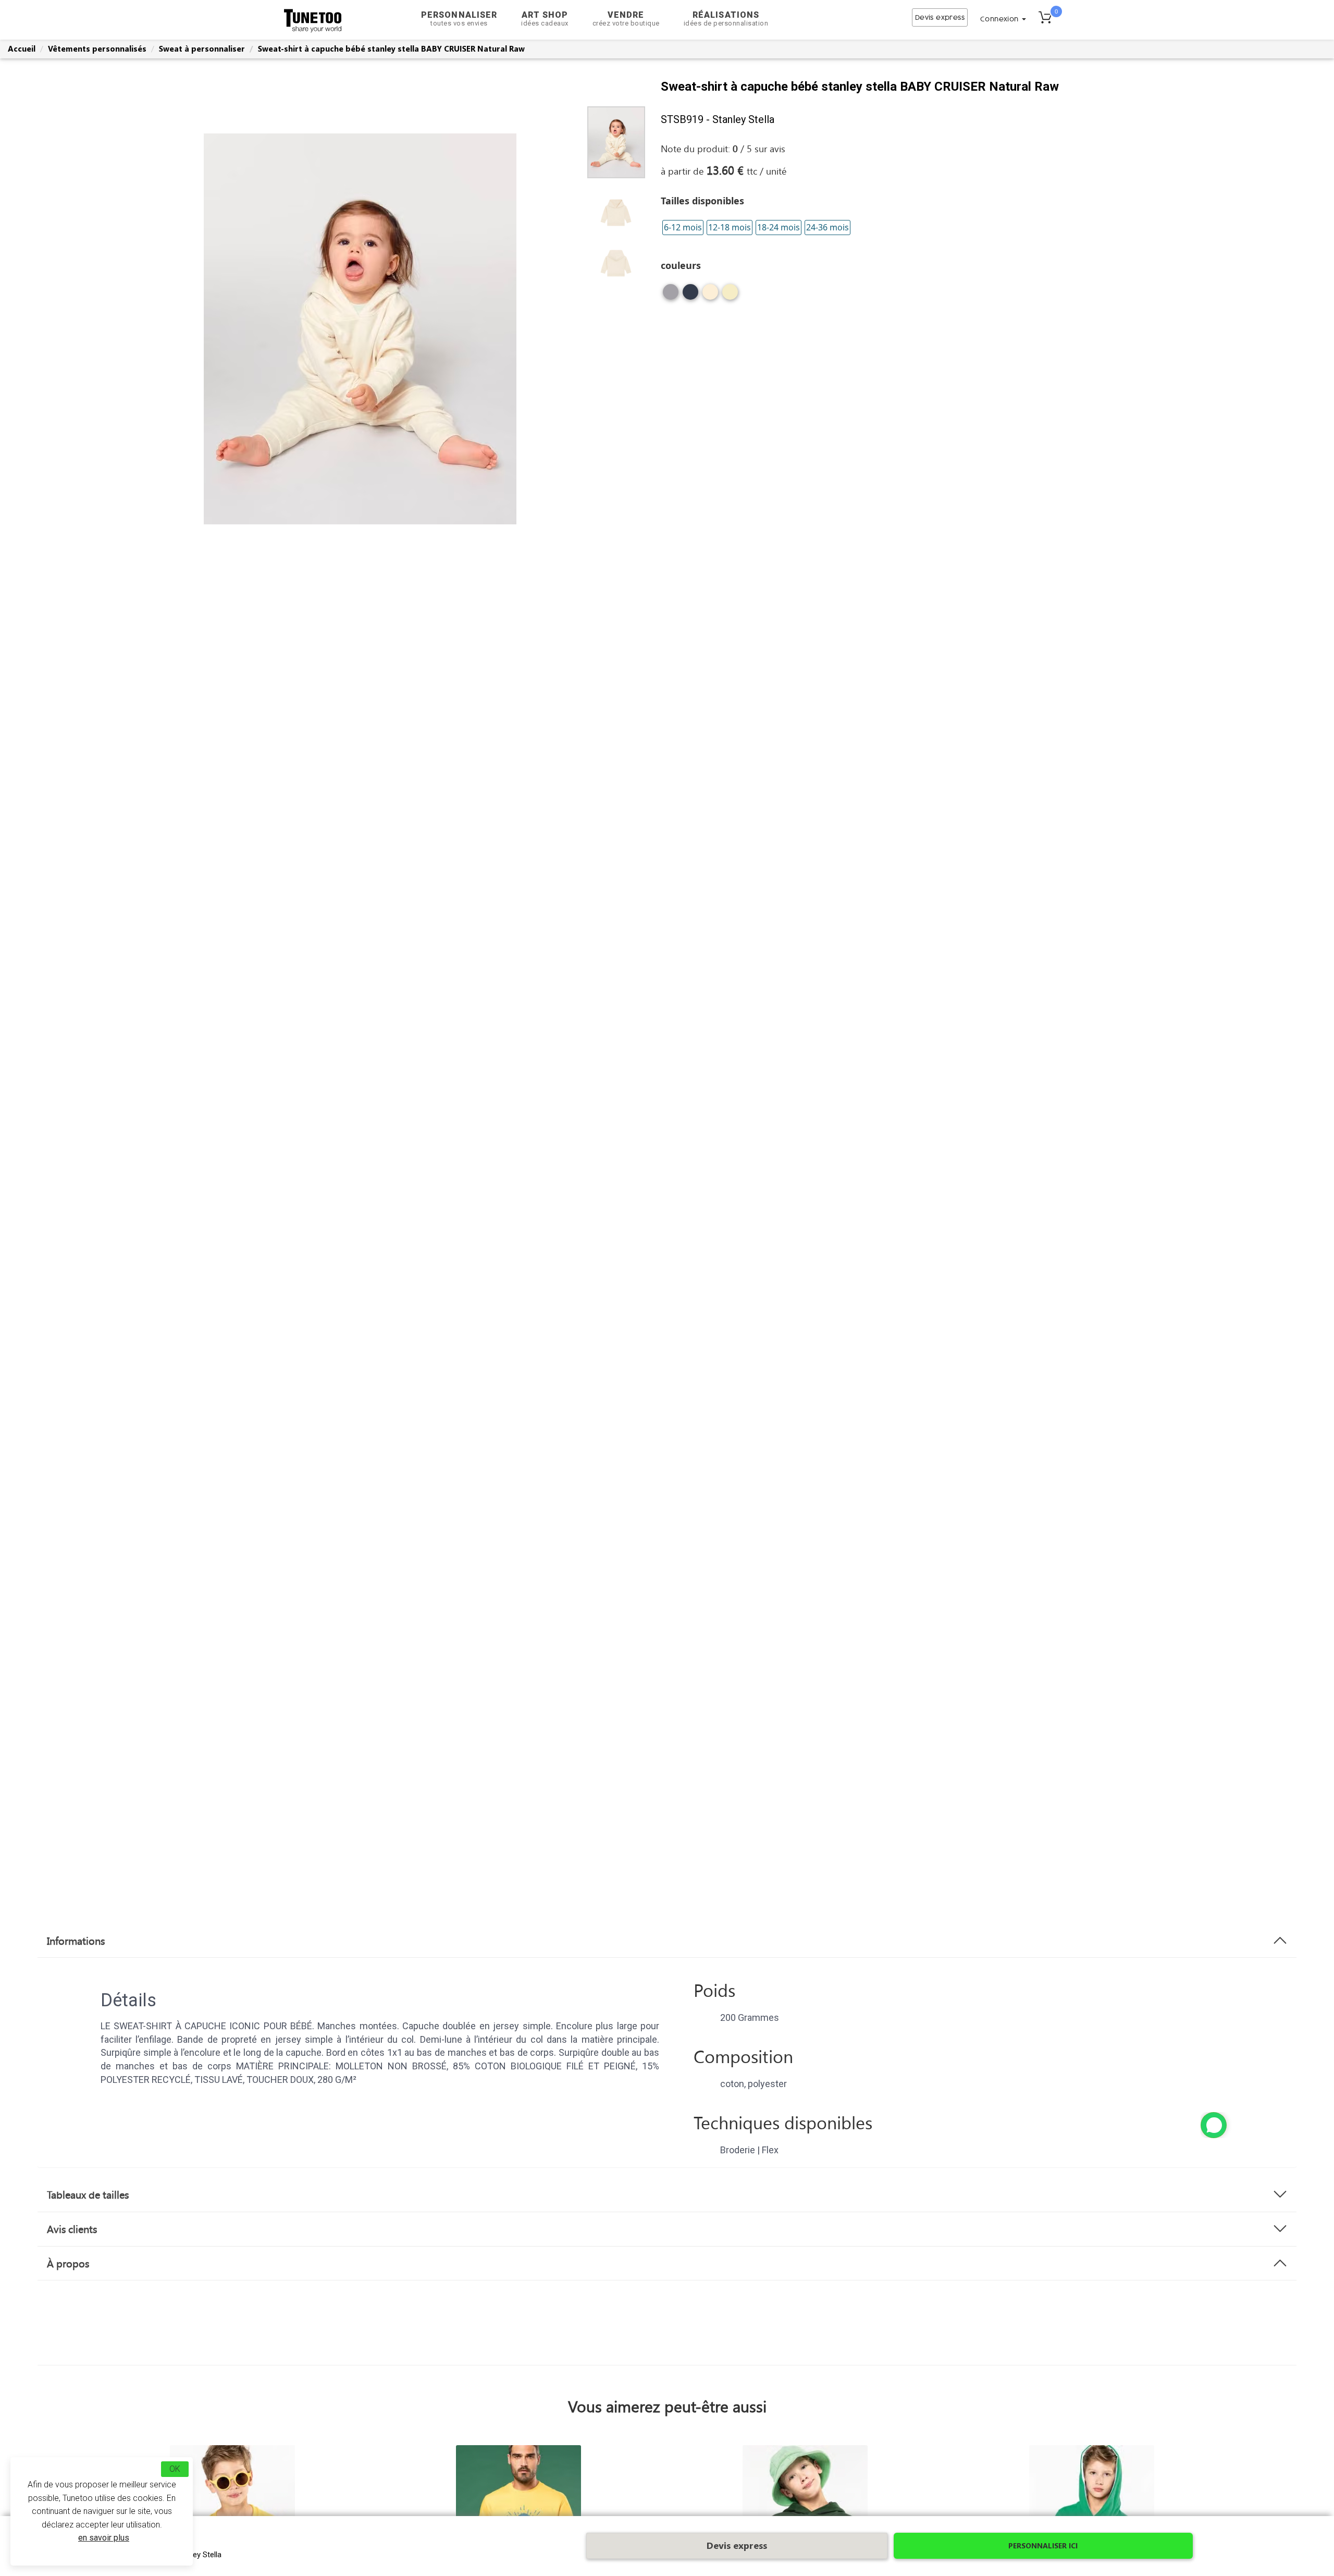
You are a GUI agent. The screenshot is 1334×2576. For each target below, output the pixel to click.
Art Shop (545, 19)
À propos (68, 2263)
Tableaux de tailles (88, 2194)
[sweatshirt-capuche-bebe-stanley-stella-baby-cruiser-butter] (730, 296)
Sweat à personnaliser (202, 48)
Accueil (22, 48)
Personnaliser (459, 19)
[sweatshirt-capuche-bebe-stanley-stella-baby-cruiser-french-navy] (690, 296)
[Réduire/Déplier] (1214, 2125)
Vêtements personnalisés (97, 48)
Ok (175, 2469)
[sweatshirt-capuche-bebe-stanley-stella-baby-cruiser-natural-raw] (710, 296)
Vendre (626, 19)
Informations (76, 1941)
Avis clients (72, 2229)
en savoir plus (104, 2538)
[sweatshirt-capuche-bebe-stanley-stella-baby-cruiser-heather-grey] (671, 296)
